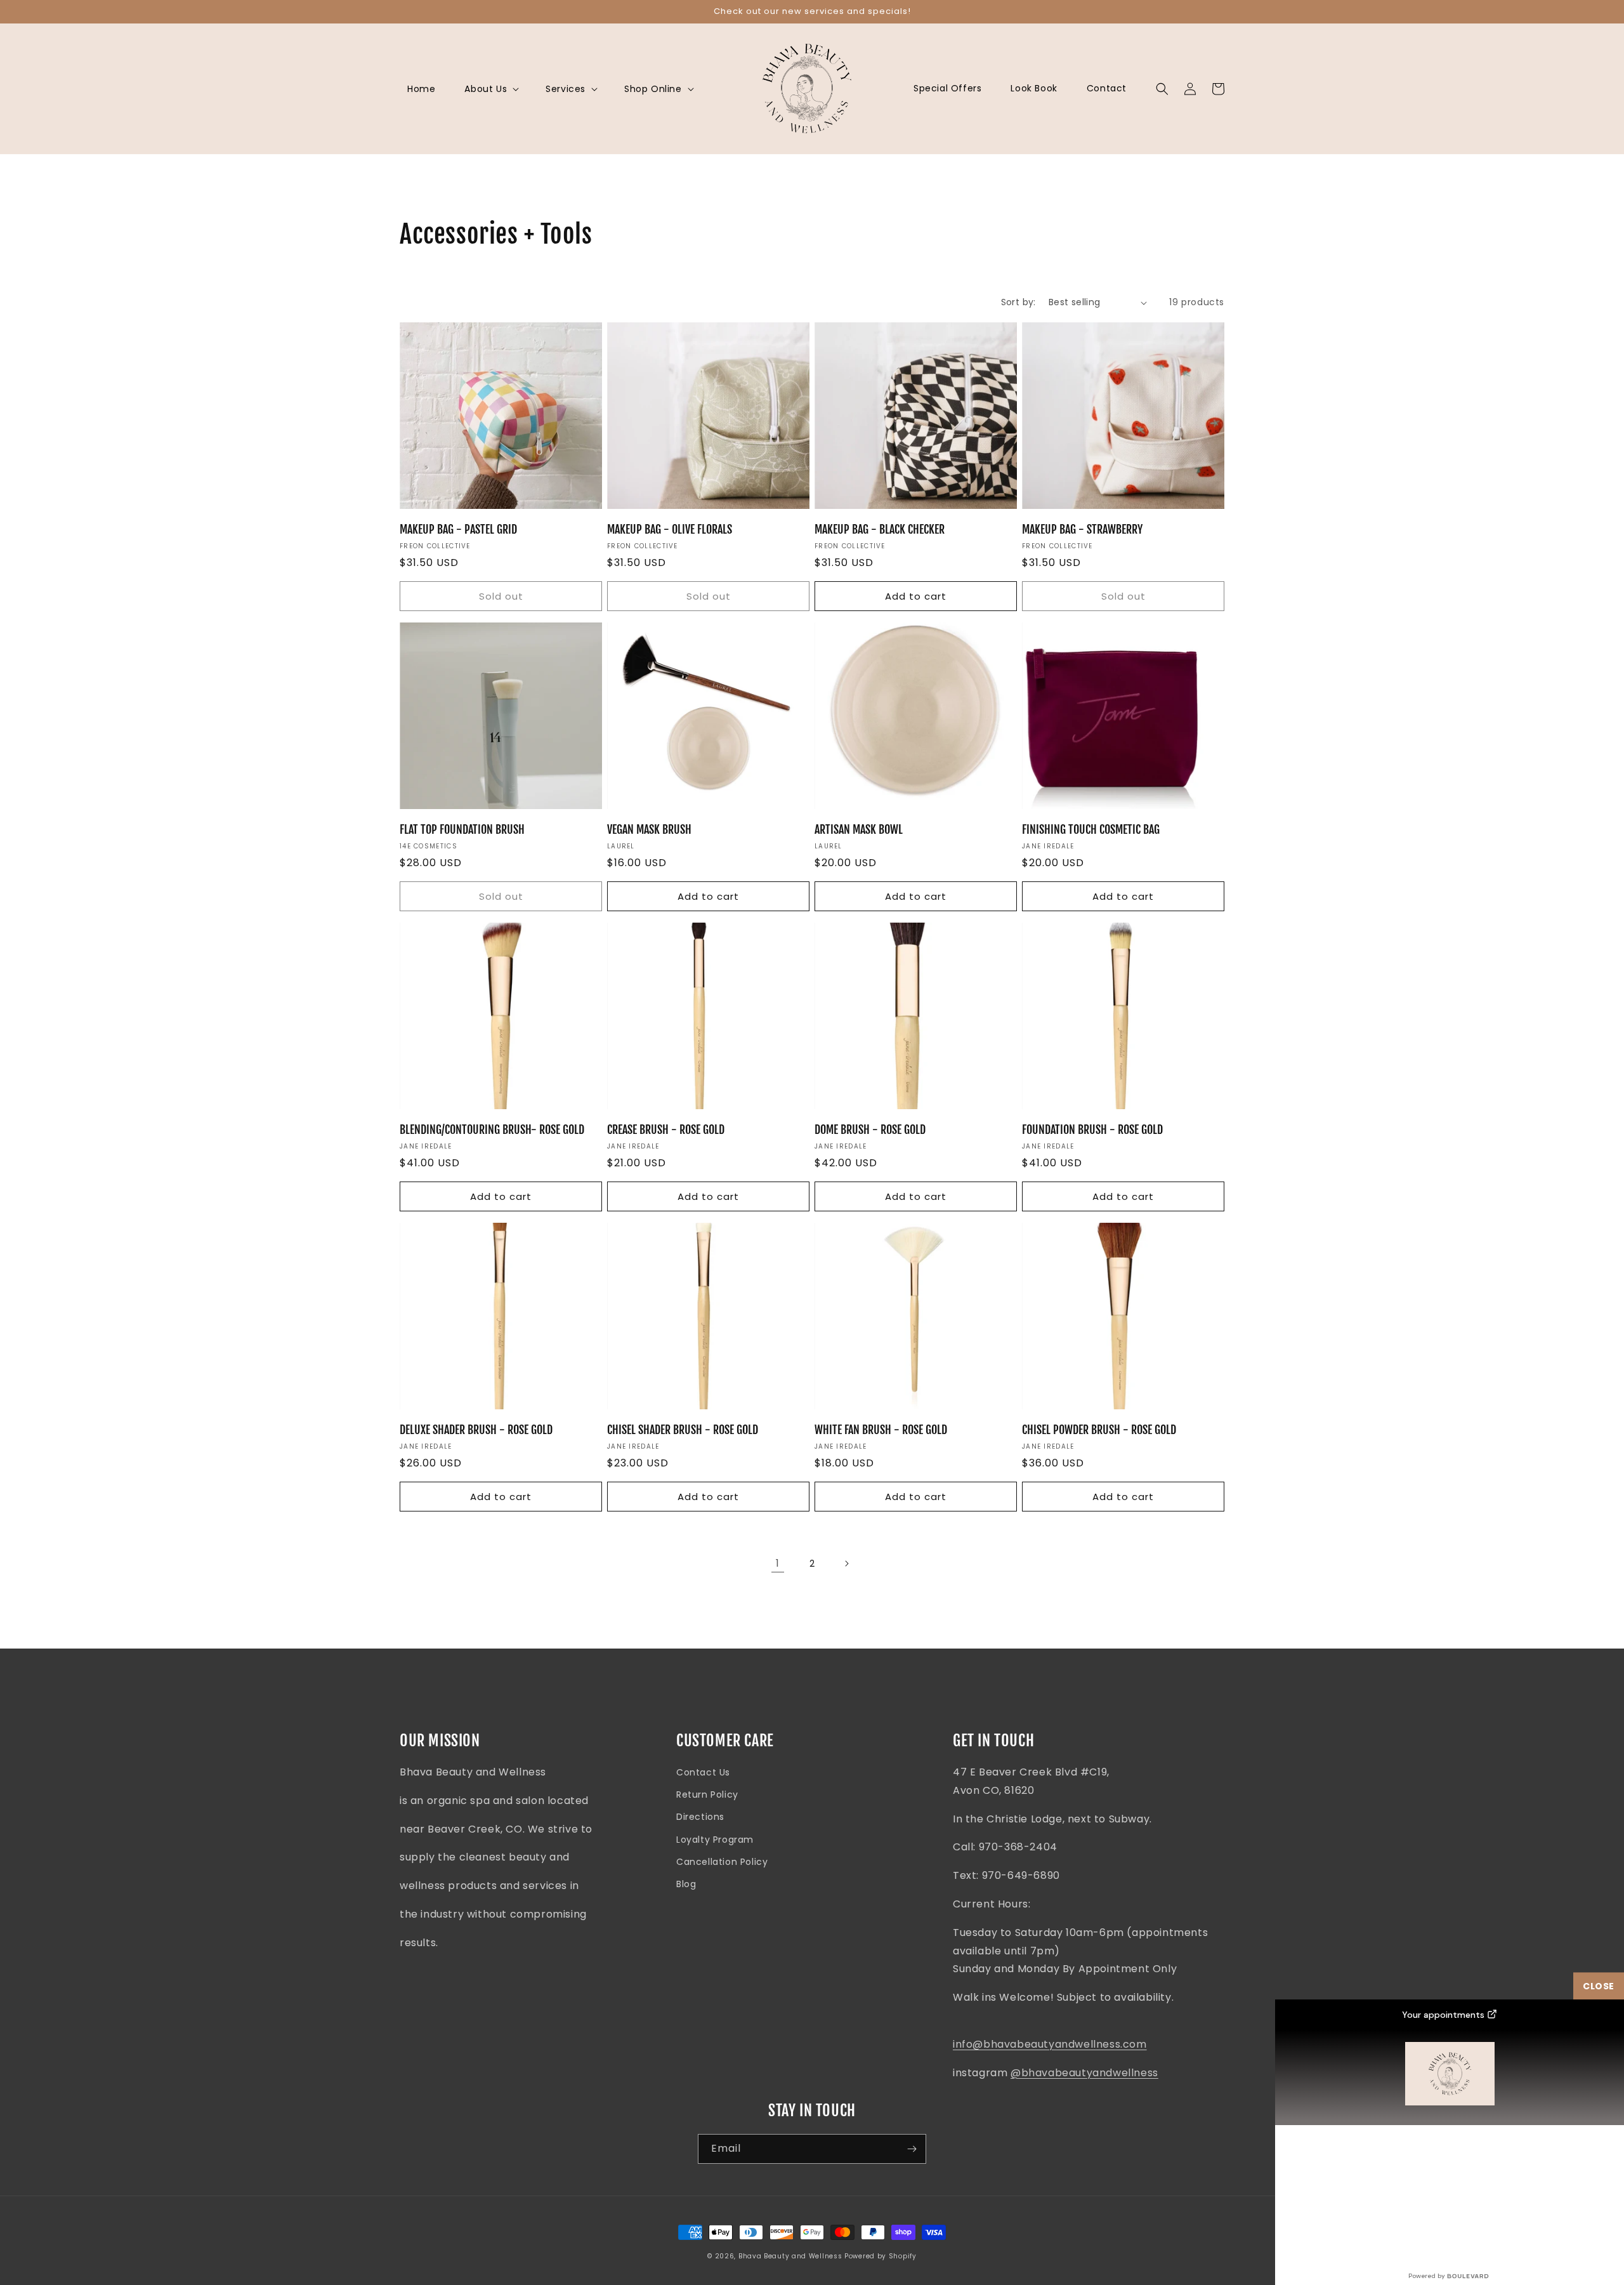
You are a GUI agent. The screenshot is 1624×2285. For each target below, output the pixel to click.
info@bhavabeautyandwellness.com (1050, 2044)
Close (1599, 1986)
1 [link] (778, 1563)
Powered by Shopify (881, 2256)
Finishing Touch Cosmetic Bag (1091, 829)
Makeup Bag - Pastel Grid (458, 529)
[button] (490, 89)
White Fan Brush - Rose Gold (881, 1430)
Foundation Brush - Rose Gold (1092, 1129)
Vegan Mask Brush (649, 829)
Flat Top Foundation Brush (462, 829)
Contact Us (703, 1772)
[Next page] (846, 1564)
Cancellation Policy (722, 1862)
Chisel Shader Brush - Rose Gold (683, 1430)
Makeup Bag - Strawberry (1082, 529)
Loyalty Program (715, 1840)
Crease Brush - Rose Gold (666, 1129)
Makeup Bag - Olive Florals (670, 529)
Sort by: (1018, 302)
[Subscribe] (912, 2149)
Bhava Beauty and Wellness (790, 2256)
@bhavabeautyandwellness (1084, 2073)
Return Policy (707, 1794)
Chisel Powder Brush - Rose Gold (1099, 1430)
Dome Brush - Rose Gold (870, 1129)
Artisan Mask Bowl (859, 829)
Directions (700, 1817)
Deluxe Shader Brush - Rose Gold (476, 1430)
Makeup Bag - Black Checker (880, 529)
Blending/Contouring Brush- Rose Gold (492, 1129)
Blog (686, 1884)
